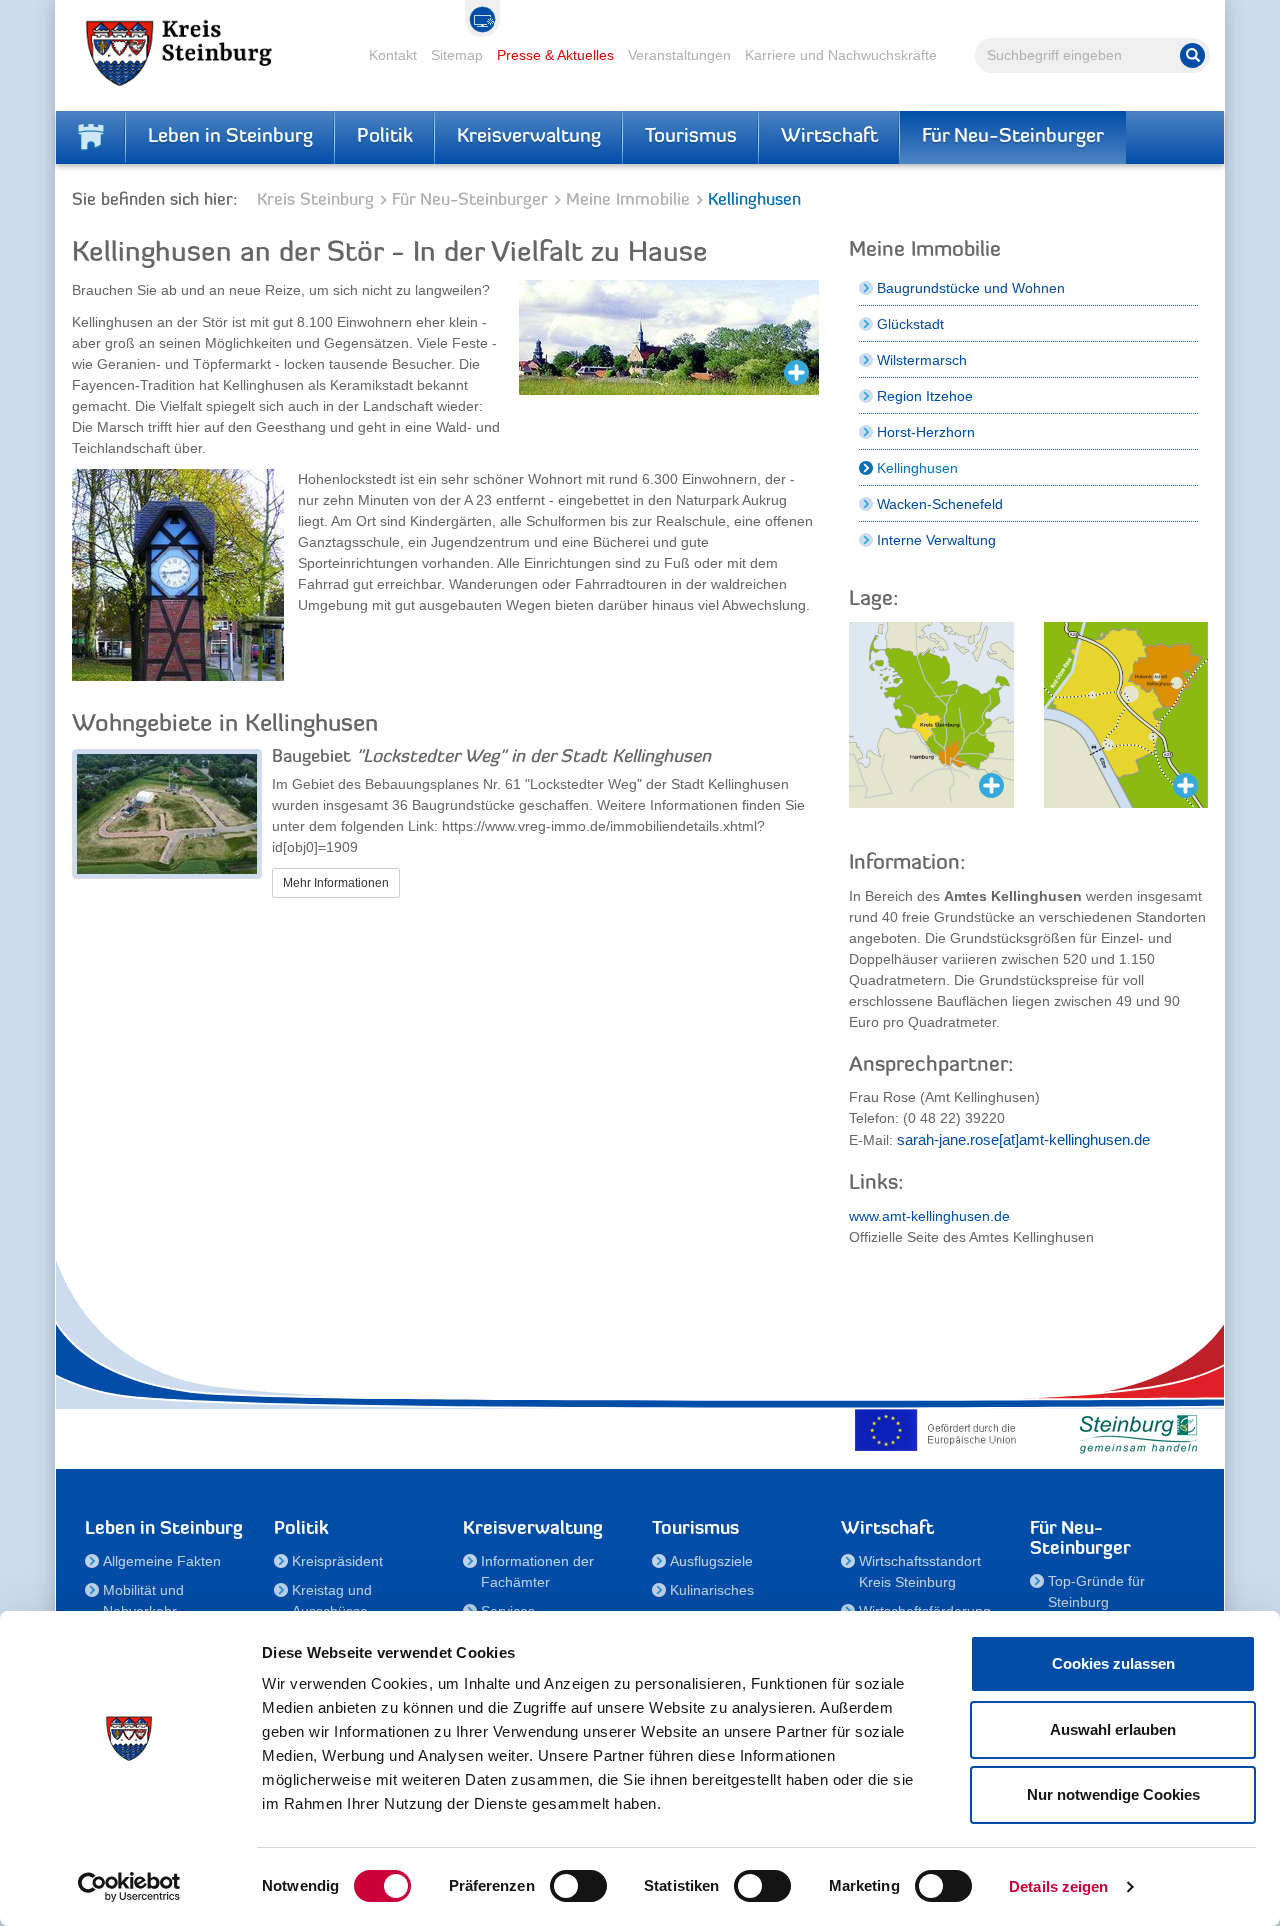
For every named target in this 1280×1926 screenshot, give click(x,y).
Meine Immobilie (628, 200)
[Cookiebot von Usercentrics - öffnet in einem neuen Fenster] (129, 1887)
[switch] (578, 1886)
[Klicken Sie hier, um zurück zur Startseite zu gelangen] (91, 137)
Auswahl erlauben (1113, 1729)
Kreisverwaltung (529, 137)
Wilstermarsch (922, 360)
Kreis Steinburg (315, 200)
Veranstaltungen (679, 55)
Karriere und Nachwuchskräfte (841, 55)
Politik (385, 137)
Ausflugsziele (711, 1561)
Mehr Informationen (336, 883)
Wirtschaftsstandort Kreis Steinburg (920, 1571)
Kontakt (393, 55)
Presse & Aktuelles (555, 55)
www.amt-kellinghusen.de (929, 1216)
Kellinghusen (917, 468)
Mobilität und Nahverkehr (143, 1600)
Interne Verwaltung (936, 540)
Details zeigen (1058, 1886)
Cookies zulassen (1113, 1663)
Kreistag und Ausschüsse (332, 1600)
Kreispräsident (337, 1561)
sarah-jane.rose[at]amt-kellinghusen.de (1023, 1140)
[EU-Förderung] (940, 1430)
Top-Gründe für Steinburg (1096, 1591)
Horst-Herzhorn (926, 432)
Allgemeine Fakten (162, 1561)
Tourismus (691, 137)
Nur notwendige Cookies (1113, 1794)
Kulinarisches (712, 1590)
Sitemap (457, 55)
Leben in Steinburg (230, 137)
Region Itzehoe (925, 396)
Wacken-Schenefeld (940, 504)
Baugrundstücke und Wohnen (971, 288)
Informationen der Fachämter (537, 1571)
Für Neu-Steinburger (1013, 137)
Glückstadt (910, 324)
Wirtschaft (829, 137)
